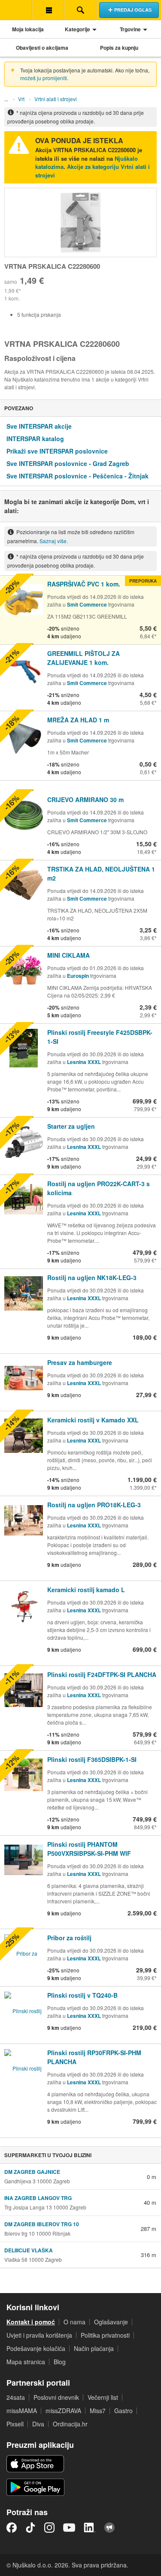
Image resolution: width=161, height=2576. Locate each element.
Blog (60, 2362)
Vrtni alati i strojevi (56, 99)
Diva (38, 2424)
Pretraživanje (80, 10)
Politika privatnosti (105, 2335)
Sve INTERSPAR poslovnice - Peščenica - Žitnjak (77, 476)
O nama (74, 2322)
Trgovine (130, 29)
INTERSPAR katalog (35, 439)
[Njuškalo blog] (109, 2528)
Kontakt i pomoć (31, 2322)
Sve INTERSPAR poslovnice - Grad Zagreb (68, 463)
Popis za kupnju (119, 48)
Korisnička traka (48, 10)
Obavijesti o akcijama (42, 48)
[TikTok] (30, 2528)
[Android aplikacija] (35, 2487)
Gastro (123, 2411)
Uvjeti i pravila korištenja (39, 2335)
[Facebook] (12, 2528)
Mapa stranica (26, 2362)
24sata (16, 2397)
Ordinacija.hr (70, 2424)
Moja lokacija (28, 29)
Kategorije (77, 29)
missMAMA (22, 2411)
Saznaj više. (54, 541)
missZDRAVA (63, 2411)
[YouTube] (69, 2528)
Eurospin (78, 976)
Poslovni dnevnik (56, 2397)
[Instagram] (49, 2528)
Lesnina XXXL (84, 1062)
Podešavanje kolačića (36, 2348)
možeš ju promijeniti (44, 78)
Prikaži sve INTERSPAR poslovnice (57, 451)
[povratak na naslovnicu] (16, 10)
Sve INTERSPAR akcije (39, 426)
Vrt (21, 99)
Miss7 (98, 2411)
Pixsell (15, 2424)
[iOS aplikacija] (35, 2464)
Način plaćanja (94, 2348)
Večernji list (103, 2397)
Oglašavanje (111, 2322)
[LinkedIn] (90, 2528)
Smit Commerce (87, 604)
